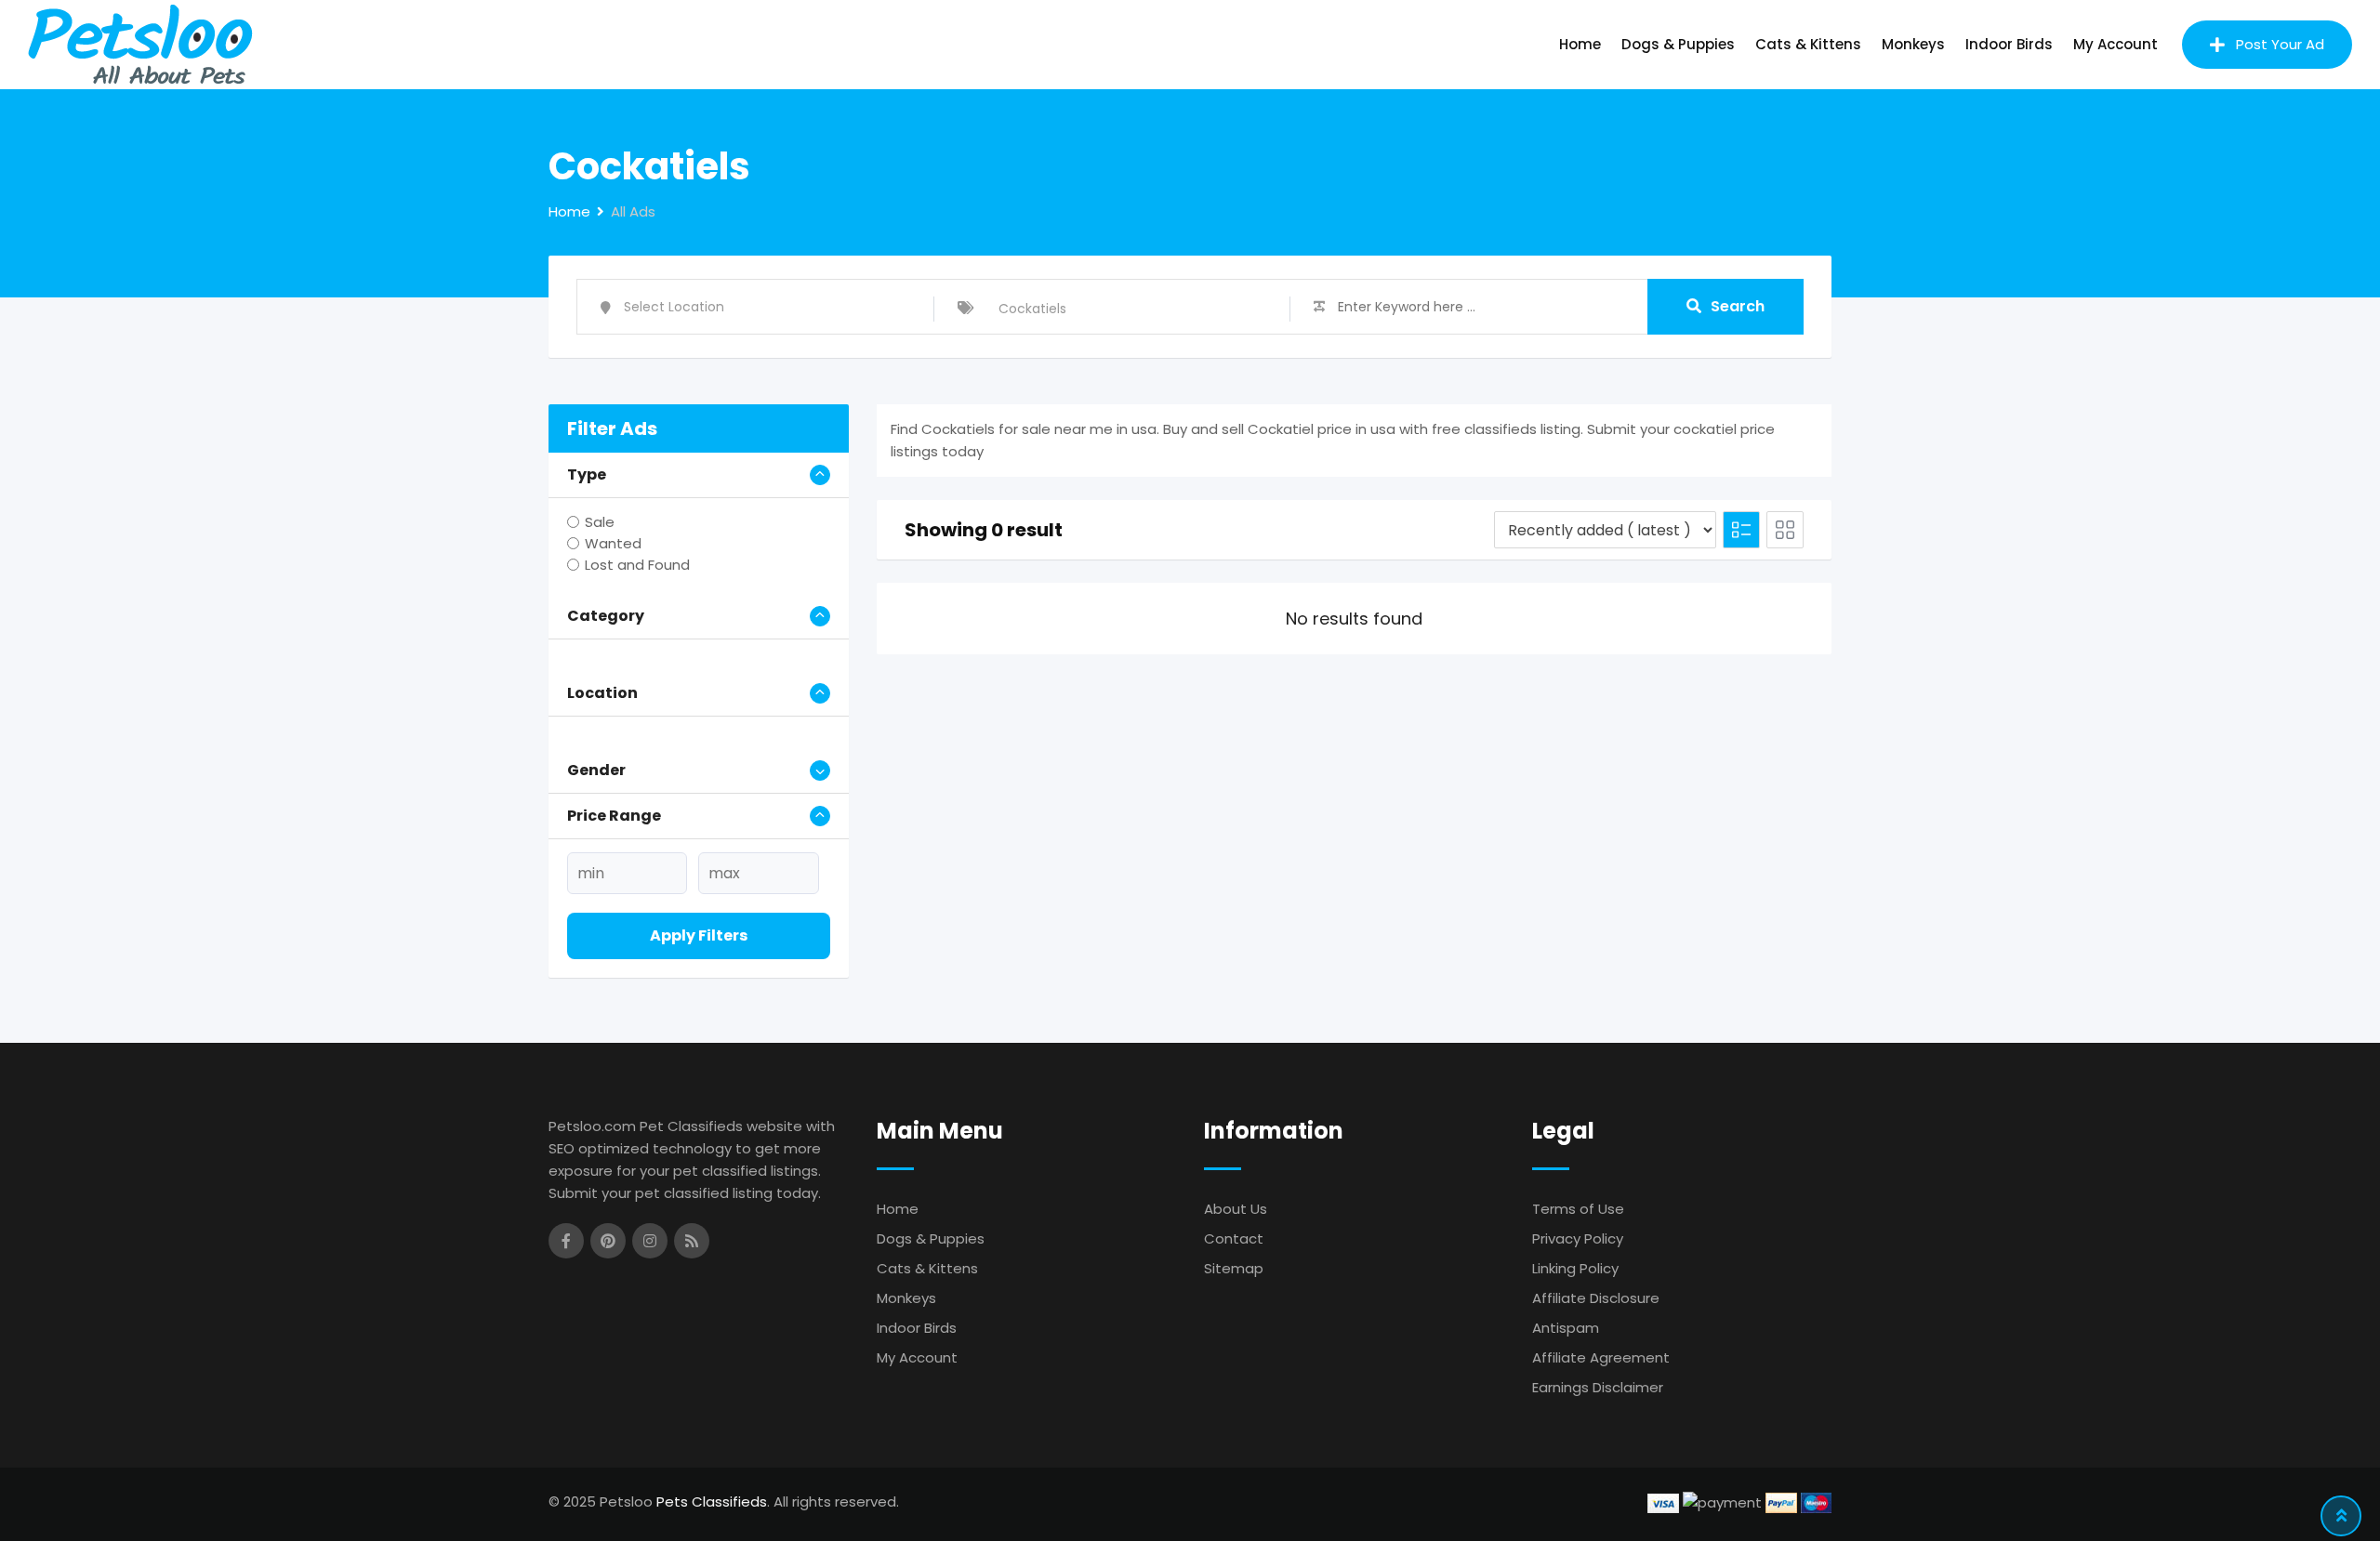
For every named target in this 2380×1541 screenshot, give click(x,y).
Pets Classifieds (712, 1501)
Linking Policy (1575, 1268)
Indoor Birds (2009, 44)
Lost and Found (637, 565)
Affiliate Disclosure (1596, 1298)
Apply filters (699, 935)
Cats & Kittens (1808, 44)
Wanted (613, 543)
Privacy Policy (1578, 1238)
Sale (600, 522)
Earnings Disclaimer (1598, 1387)
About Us (1236, 1209)
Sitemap (1234, 1268)
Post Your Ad (2280, 44)
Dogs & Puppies (1678, 44)
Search (1738, 306)
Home (1580, 44)
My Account (2116, 44)
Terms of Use (1578, 1209)
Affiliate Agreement (1601, 1357)
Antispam (1566, 1328)
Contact (1234, 1238)
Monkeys (1913, 44)
